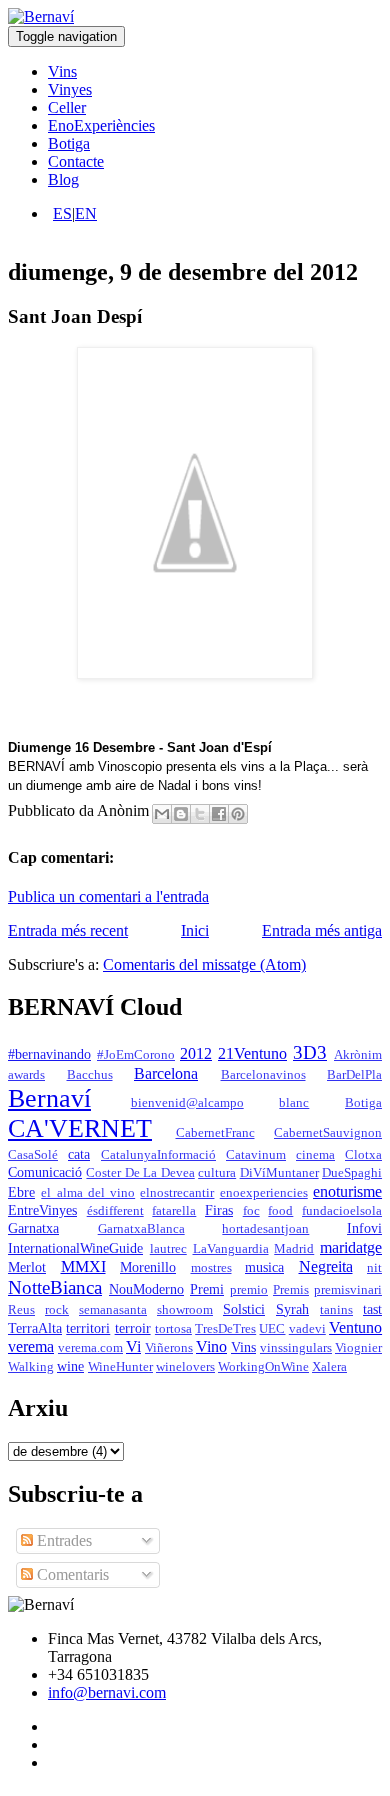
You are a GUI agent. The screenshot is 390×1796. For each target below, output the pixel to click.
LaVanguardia (231, 1249)
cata (79, 1154)
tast (372, 1309)
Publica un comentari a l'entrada (108, 896)
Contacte (76, 161)
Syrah (292, 1309)
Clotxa (363, 1155)
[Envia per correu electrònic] (162, 814)
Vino (211, 1346)
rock (57, 1310)
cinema (315, 1155)
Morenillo (148, 1267)
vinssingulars (296, 1348)
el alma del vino (88, 1193)
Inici (195, 930)
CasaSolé (33, 1155)
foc (251, 1211)
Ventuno (355, 1327)
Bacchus (90, 1075)
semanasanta (113, 1310)
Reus (21, 1310)
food (280, 1211)
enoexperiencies (264, 1193)
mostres (211, 1268)
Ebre (21, 1192)
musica (264, 1267)
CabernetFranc (215, 1133)
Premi (207, 1289)
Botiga (69, 143)
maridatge (351, 1247)
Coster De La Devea (140, 1173)
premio (249, 1290)
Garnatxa (33, 1228)
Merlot (27, 1267)
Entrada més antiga (322, 930)
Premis (291, 1290)
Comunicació (45, 1172)
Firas (219, 1210)
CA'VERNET (80, 1128)
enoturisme (347, 1191)
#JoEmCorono (136, 1055)
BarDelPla (354, 1075)
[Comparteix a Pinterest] (238, 814)
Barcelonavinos (263, 1075)
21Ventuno (252, 1053)
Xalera (329, 1367)
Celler (67, 107)
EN (86, 213)
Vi (133, 1346)
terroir (133, 1328)
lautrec (168, 1249)
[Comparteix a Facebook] (219, 814)
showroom (185, 1310)
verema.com (90, 1348)
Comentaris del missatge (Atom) (204, 964)
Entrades (62, 1540)
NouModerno (146, 1289)
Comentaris (71, 1574)
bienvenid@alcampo (187, 1103)
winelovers (185, 1367)
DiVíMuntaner (279, 1173)
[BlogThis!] (181, 814)
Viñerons (169, 1348)
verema (31, 1346)
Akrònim (358, 1055)
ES (62, 213)
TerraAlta (35, 1328)
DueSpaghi (352, 1173)
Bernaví (49, 1098)
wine (70, 1366)
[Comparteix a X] (200, 814)
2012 (196, 1053)
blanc (294, 1103)
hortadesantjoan (265, 1229)
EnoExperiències (101, 125)
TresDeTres (225, 1329)
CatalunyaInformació (158, 1155)
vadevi (307, 1329)
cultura (217, 1173)
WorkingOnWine (263, 1367)
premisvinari (348, 1290)
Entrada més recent (68, 930)
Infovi (364, 1228)
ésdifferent (115, 1211)
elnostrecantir (177, 1193)
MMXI (83, 1266)
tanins (336, 1310)
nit (374, 1268)
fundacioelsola (342, 1211)
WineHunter (120, 1367)
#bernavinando (49, 1054)
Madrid (294, 1249)
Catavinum (256, 1155)
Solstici (244, 1309)
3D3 (310, 1052)
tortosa (173, 1329)
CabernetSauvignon (328, 1133)
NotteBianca (55, 1287)
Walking (31, 1367)
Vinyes (70, 89)
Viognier (358, 1348)
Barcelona (166, 1073)
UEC (272, 1329)
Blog (63, 179)
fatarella (174, 1211)
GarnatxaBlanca (141, 1229)
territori (88, 1328)
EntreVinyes (42, 1210)
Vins (62, 71)
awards (26, 1075)
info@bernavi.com (107, 1692)
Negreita (326, 1266)
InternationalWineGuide (75, 1248)
